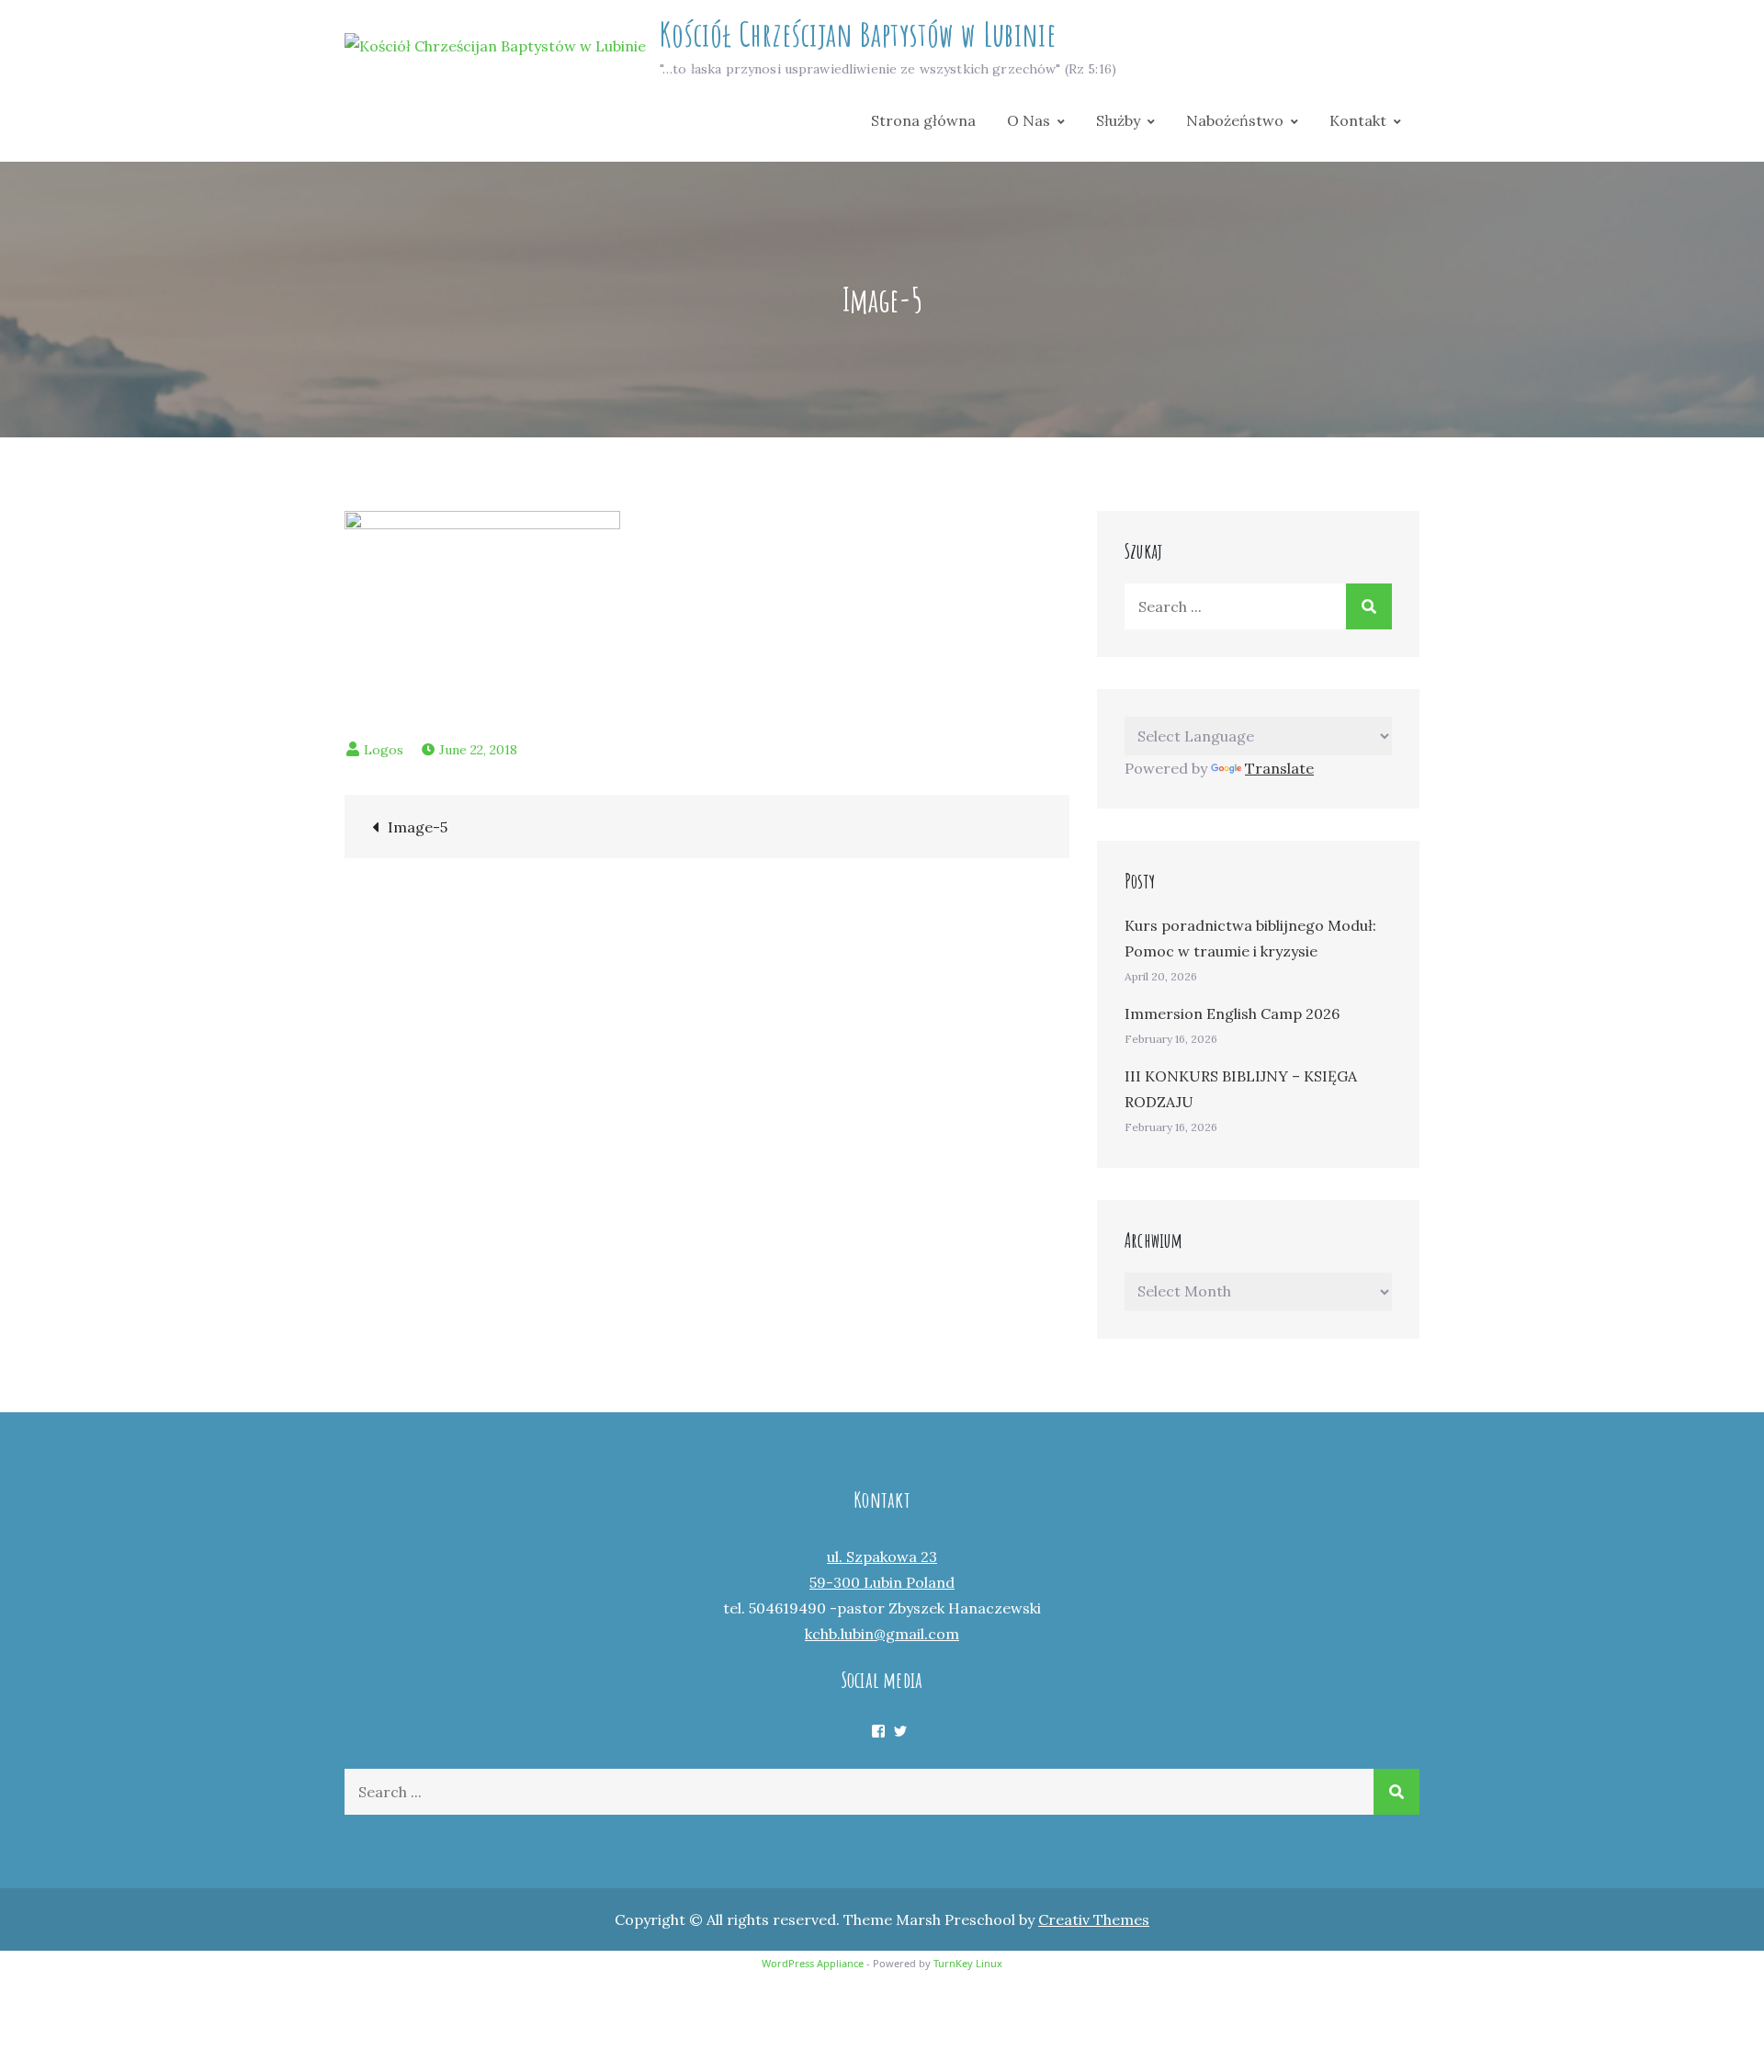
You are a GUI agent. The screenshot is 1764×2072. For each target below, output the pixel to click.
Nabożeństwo (1235, 120)
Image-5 (418, 827)
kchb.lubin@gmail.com (882, 1634)
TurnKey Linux (968, 1963)
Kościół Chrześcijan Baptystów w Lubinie (858, 34)
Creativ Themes (1094, 1919)
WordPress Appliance (813, 1963)
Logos (384, 750)
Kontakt (1358, 120)
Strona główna (923, 120)
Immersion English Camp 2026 (1232, 1013)
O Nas (1029, 120)
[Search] (1369, 606)
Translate (1279, 768)
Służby (1118, 120)
